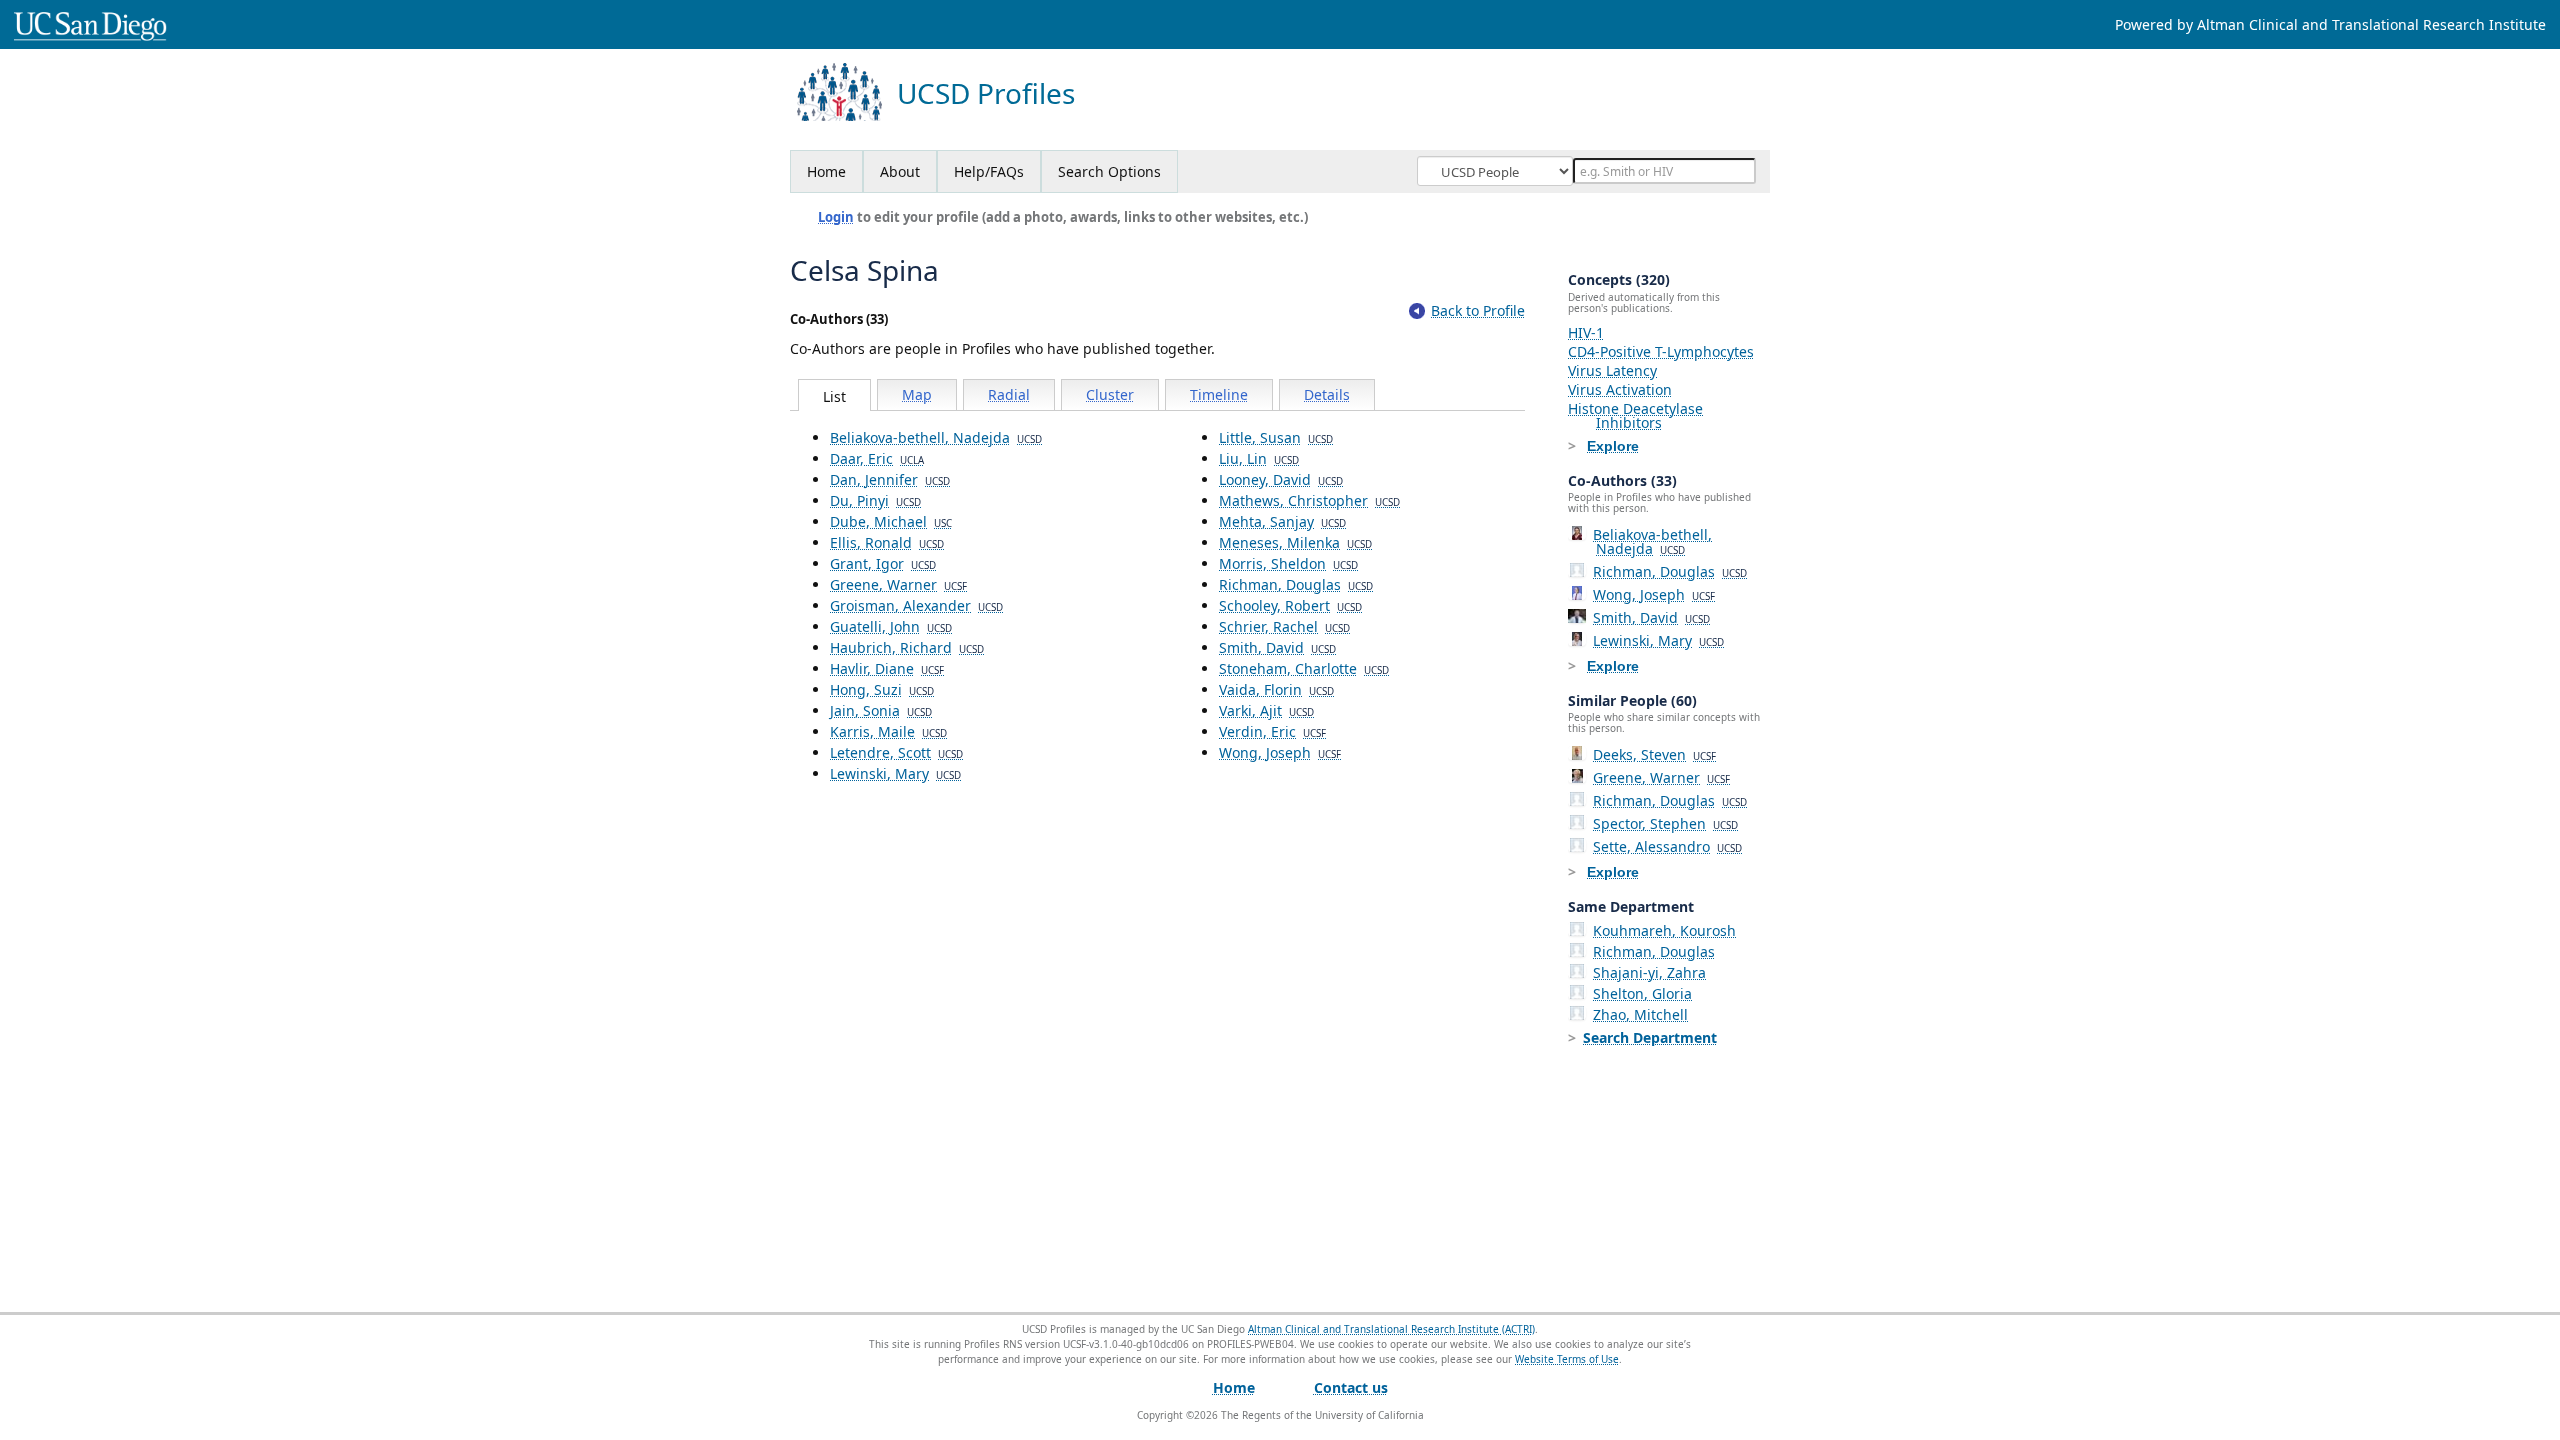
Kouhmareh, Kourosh (1664, 930)
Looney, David (1281, 479)
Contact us (1351, 1387)
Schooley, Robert (1290, 605)
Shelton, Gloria (1642, 993)
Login (836, 217)
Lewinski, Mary (895, 773)
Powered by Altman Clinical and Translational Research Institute (2330, 24)
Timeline (1219, 394)
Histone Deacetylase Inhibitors (1635, 415)
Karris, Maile (888, 731)
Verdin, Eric (1272, 731)
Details (1327, 394)
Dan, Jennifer (890, 479)
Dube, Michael (891, 521)
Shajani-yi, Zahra (1649, 972)
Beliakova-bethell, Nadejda (936, 437)
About (900, 171)
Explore (1613, 446)
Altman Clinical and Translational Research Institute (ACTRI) (1391, 1329)
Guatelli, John (891, 626)
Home (826, 171)
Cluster (1110, 394)
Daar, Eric (877, 458)
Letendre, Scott (896, 752)
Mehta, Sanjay (1282, 521)
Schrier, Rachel (1284, 626)
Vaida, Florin (1276, 689)
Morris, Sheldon (1288, 563)
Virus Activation (1620, 389)
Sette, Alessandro (1667, 846)
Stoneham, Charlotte (1304, 668)
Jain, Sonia (881, 710)
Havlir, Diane (887, 668)
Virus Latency (1612, 370)
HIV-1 (1586, 332)
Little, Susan (1276, 437)
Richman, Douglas (1296, 584)
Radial (1009, 394)
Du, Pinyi (875, 500)
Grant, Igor (883, 563)
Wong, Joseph (1280, 752)
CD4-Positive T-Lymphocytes (1661, 351)
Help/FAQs (989, 171)
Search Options (1109, 171)
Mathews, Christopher (1309, 500)
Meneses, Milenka (1295, 542)
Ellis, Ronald (887, 542)
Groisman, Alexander (916, 605)
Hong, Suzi (882, 689)
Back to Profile (1478, 310)
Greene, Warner (898, 584)
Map (917, 394)
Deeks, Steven (1654, 754)
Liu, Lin (1259, 458)
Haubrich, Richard (907, 647)
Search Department (1650, 1037)
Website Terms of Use (1567, 1359)
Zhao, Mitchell (1640, 1014)
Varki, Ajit (1266, 710)
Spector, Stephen (1665, 823)
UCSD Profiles (986, 93)
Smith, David (1277, 647)
